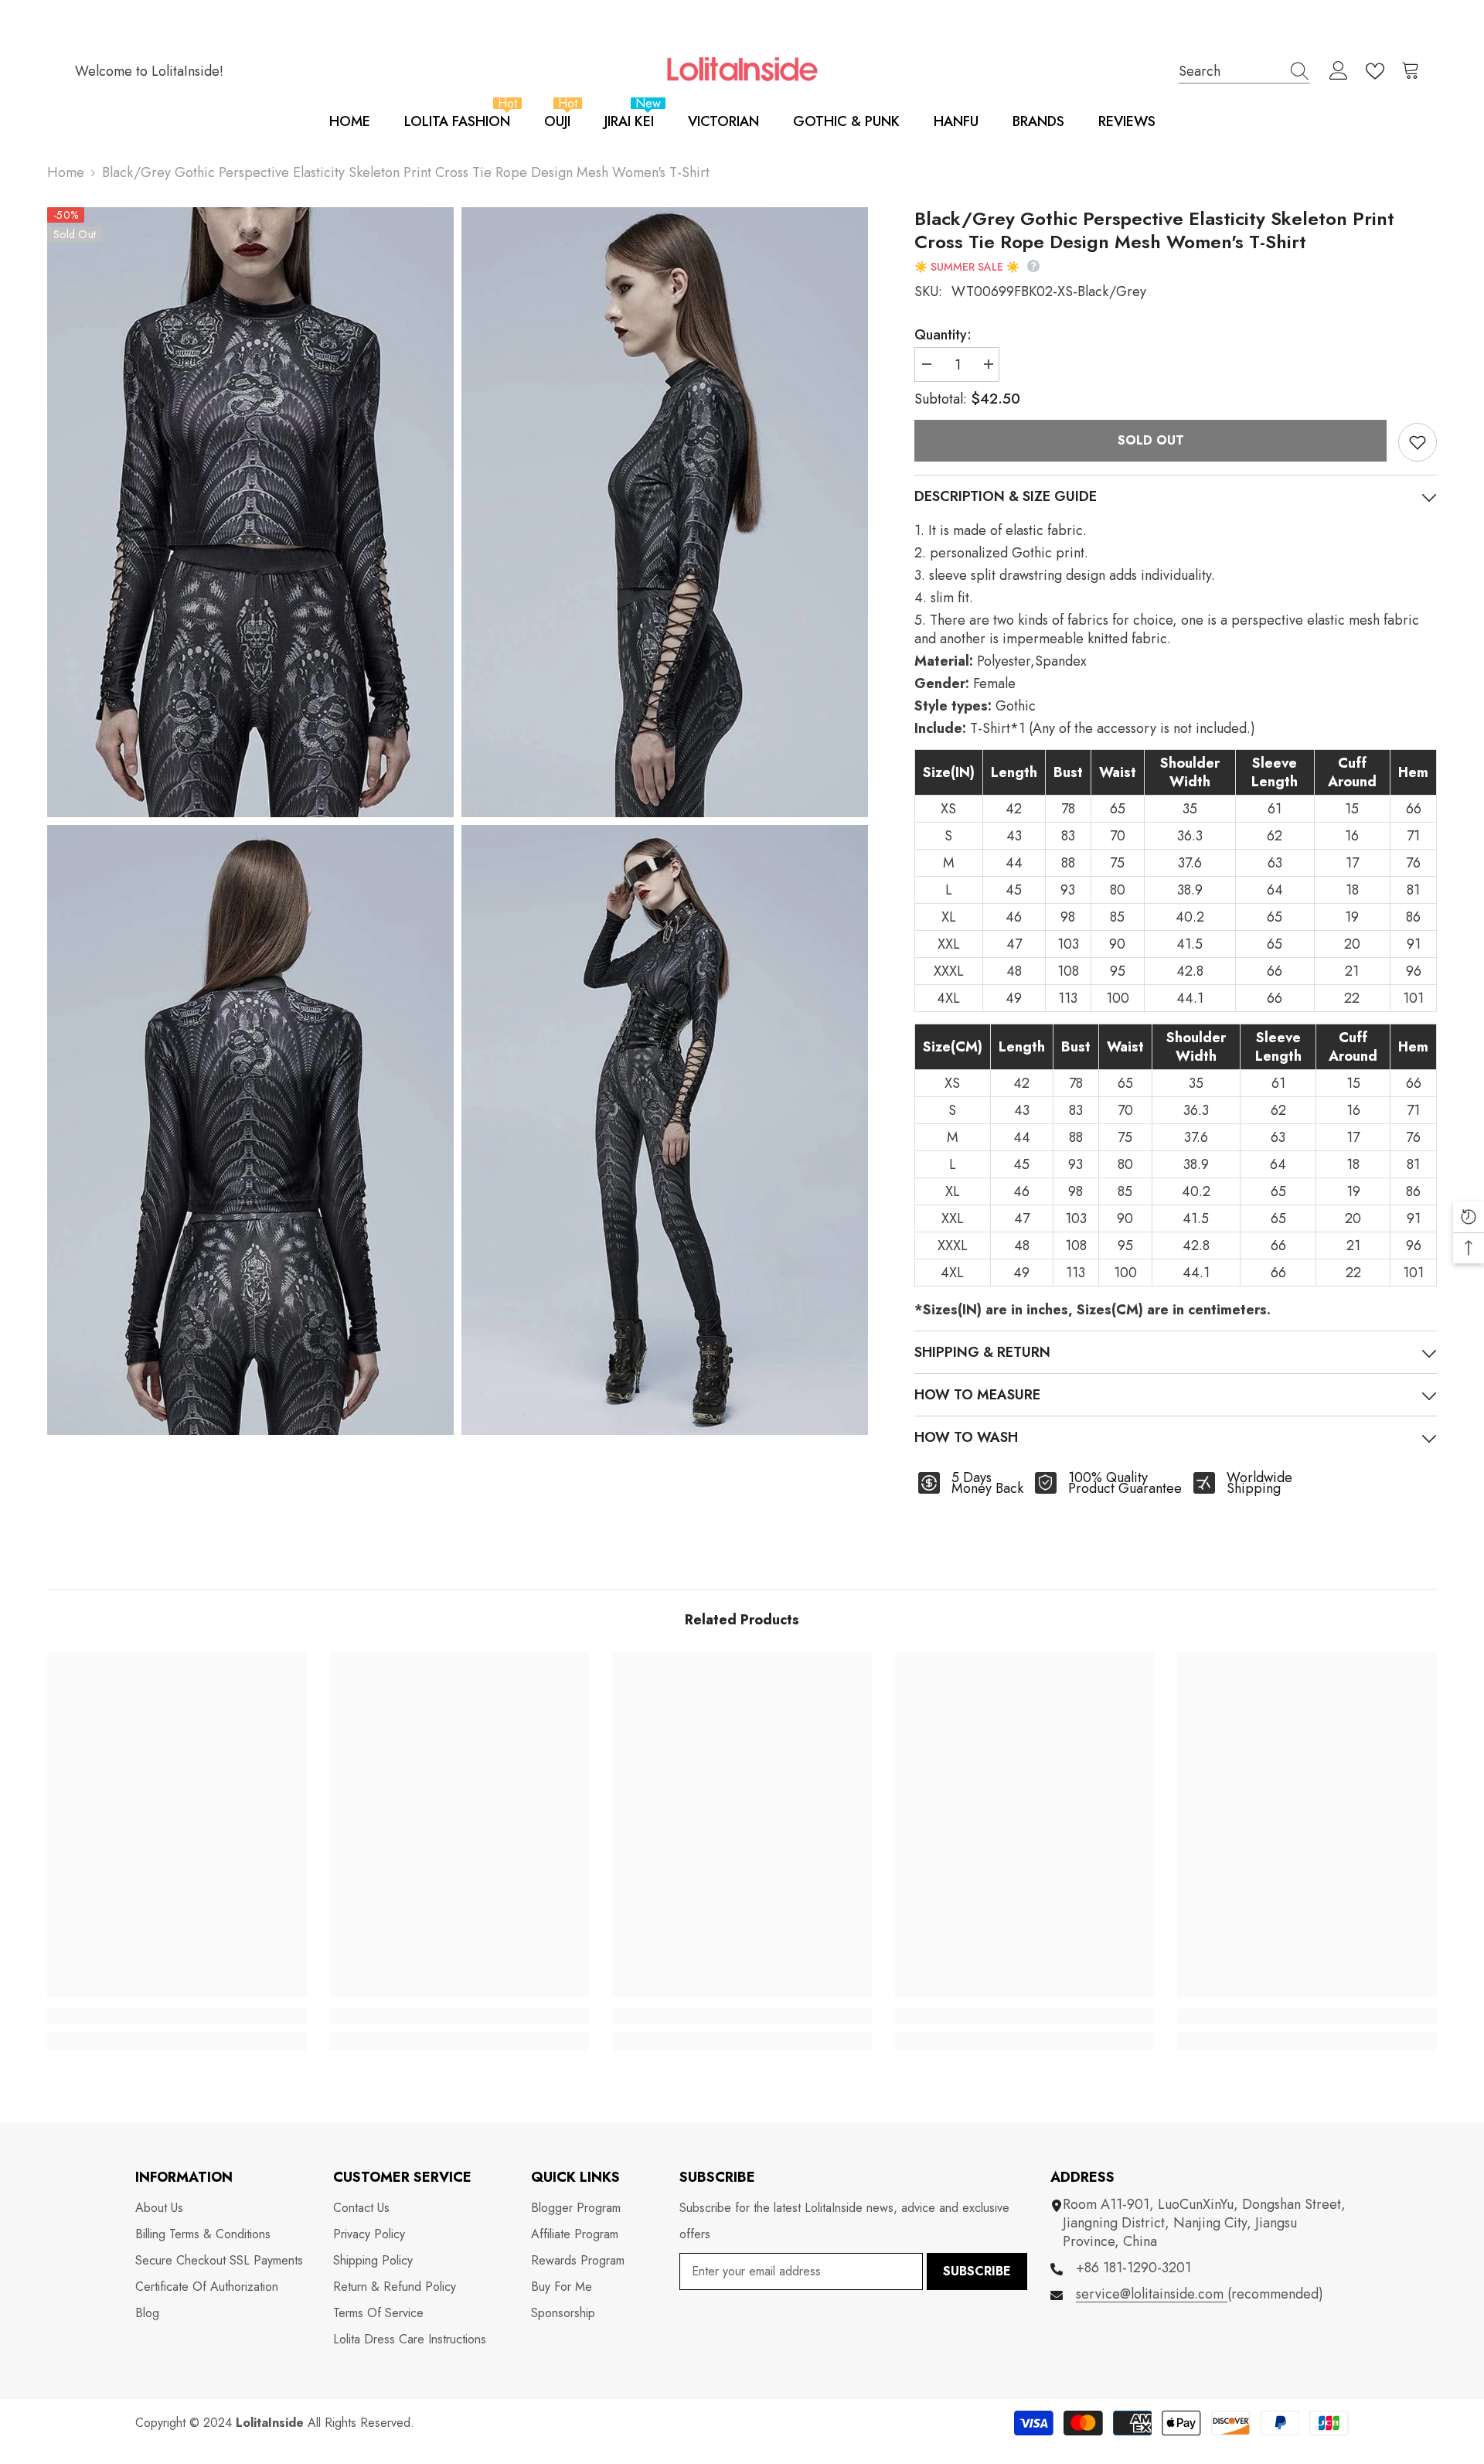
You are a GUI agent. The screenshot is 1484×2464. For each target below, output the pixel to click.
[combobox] (1230, 71)
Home (66, 172)
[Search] (1244, 71)
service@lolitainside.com (1152, 2294)
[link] (177, 2016)
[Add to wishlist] (1418, 442)
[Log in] (1339, 71)
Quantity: (943, 335)
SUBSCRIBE (977, 2271)
